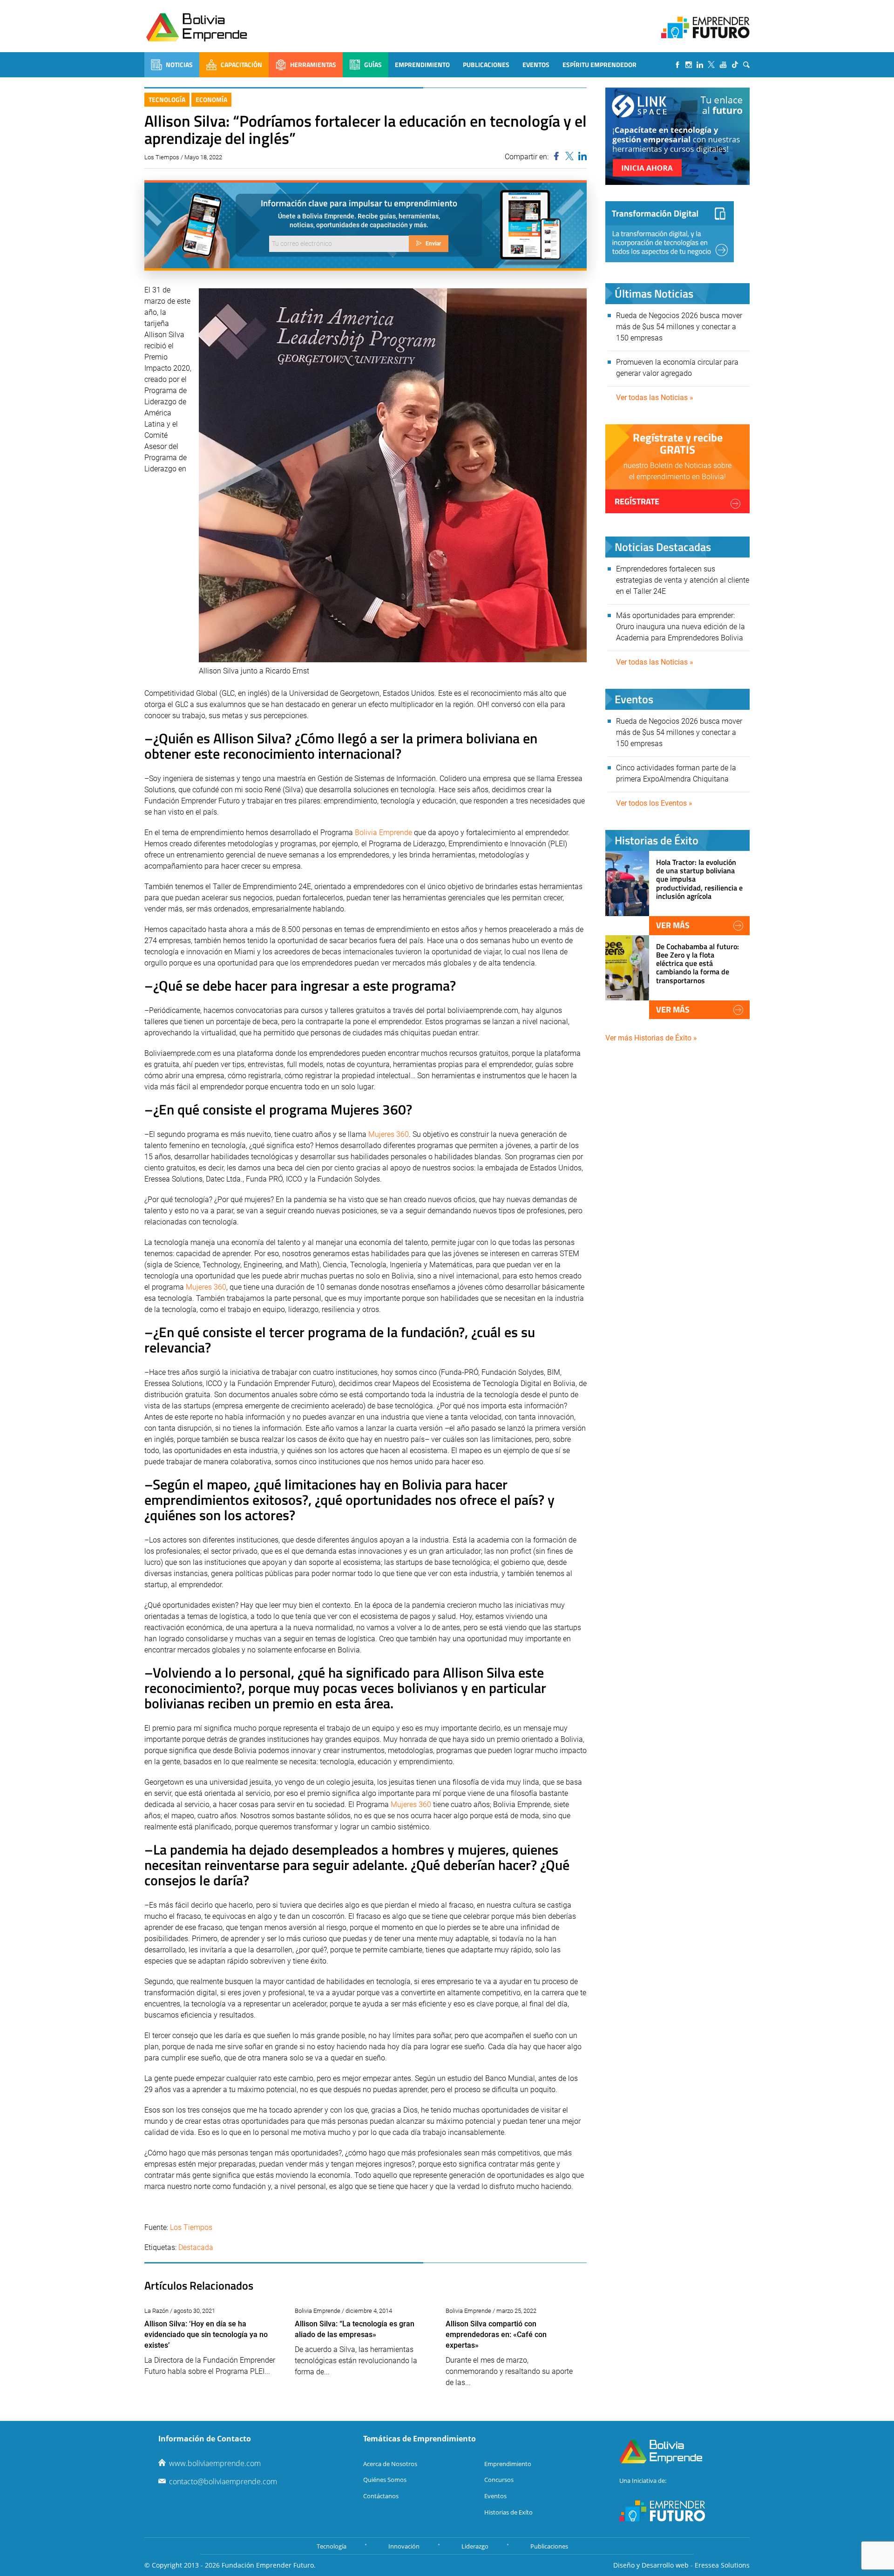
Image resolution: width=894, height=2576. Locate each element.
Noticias (179, 65)
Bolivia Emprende (383, 833)
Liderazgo (475, 2546)
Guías (373, 65)
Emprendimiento (422, 65)
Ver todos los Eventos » (654, 803)
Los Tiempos (191, 2227)
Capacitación (241, 65)
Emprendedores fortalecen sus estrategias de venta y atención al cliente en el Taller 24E (683, 580)
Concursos (499, 2480)
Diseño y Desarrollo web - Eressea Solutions (681, 2565)
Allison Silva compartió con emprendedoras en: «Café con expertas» (496, 2335)
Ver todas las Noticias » (655, 398)
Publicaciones (486, 65)
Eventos (536, 65)
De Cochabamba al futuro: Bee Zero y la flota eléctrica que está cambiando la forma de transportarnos (698, 963)
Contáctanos (381, 2496)
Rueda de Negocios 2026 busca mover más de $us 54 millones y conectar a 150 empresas (679, 327)
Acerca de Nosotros (390, 2464)
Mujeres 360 (389, 1134)
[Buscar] (746, 65)
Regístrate (637, 501)
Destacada (196, 2247)
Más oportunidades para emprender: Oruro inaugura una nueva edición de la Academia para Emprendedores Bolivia (681, 627)
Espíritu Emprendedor (599, 65)
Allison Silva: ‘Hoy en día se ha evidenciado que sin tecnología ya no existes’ (206, 2335)
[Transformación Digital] (670, 232)
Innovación (404, 2546)
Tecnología (167, 99)
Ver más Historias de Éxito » (651, 1038)
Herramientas (313, 65)
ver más (673, 925)
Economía (211, 99)
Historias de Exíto (508, 2512)
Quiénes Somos (385, 2480)
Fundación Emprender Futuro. (269, 2565)
